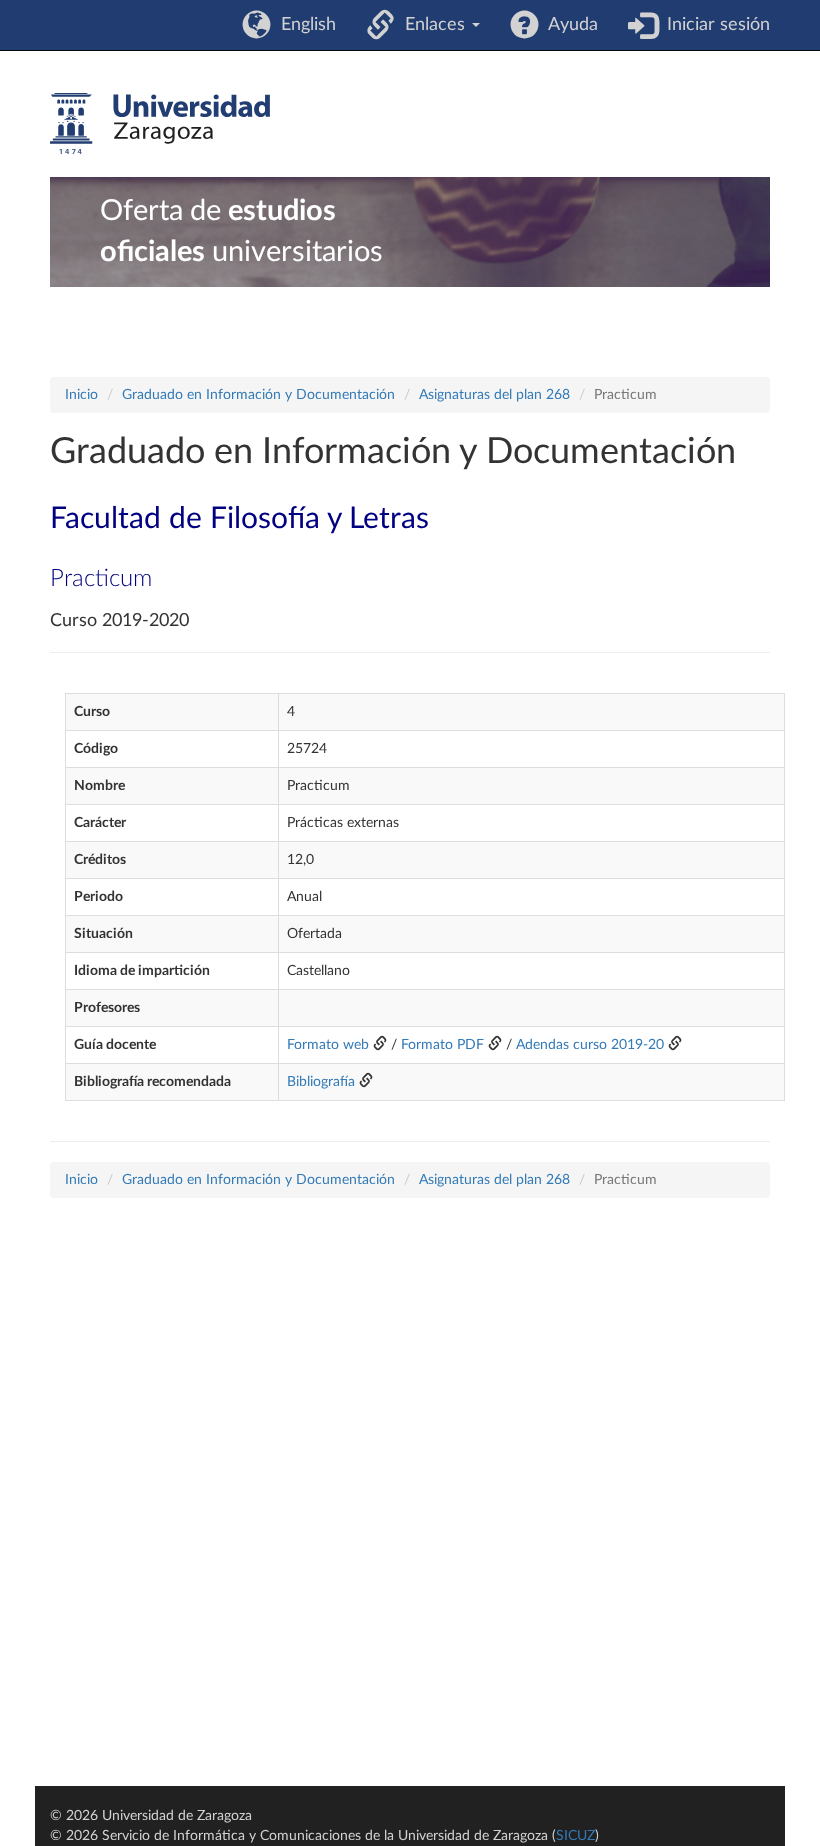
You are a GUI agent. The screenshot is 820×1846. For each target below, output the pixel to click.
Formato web (328, 1045)
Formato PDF (442, 1045)
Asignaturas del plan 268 (494, 395)
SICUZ (575, 1836)
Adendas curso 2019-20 (590, 1045)
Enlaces (432, 25)
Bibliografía (321, 1082)
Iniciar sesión (713, 25)
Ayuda (568, 25)
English (303, 25)
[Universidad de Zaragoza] (160, 124)
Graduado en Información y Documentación (258, 395)
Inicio (81, 395)
